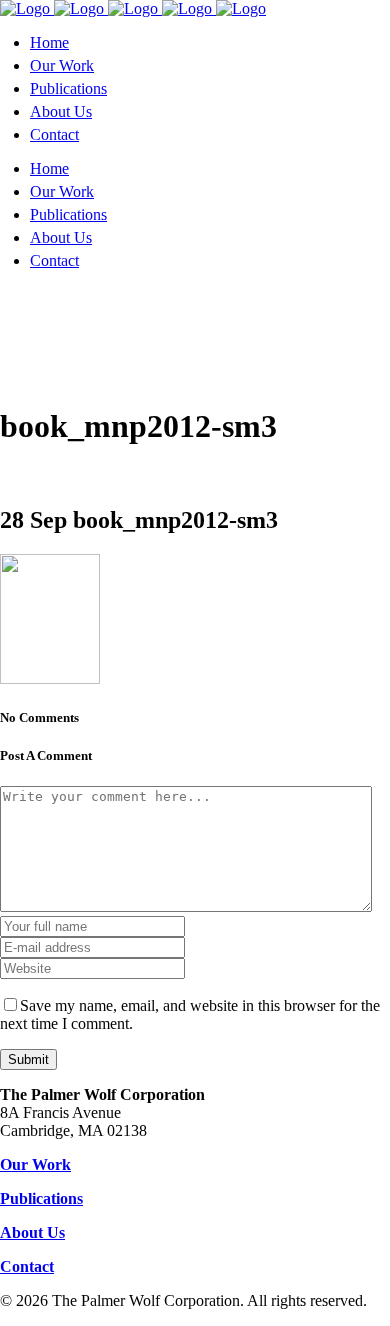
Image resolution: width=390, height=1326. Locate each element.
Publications (41, 1198)
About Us (32, 1232)
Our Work (35, 1164)
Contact (27, 1266)
